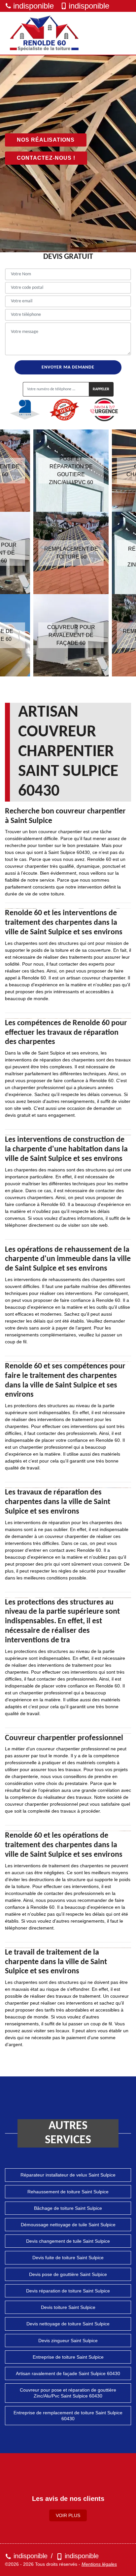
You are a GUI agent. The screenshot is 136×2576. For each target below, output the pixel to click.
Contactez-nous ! (46, 158)
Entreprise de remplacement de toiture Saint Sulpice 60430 (68, 2416)
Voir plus (68, 2515)
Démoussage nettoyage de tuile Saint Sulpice (68, 2225)
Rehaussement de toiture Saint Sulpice (68, 2192)
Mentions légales (99, 2564)
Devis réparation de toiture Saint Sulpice (68, 2291)
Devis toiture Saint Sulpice (68, 2307)
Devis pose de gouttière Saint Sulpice (68, 2274)
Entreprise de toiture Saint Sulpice (68, 2357)
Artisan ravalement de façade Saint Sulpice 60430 (68, 2373)
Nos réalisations (46, 140)
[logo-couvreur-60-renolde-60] (45, 33)
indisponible (34, 6)
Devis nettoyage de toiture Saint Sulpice (68, 2324)
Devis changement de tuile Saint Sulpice (68, 2241)
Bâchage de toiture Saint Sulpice (68, 2208)
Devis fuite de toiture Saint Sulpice (68, 2258)
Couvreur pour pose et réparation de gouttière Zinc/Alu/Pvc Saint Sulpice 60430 (68, 2393)
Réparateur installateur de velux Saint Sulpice (68, 2175)
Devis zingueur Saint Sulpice (68, 2341)
